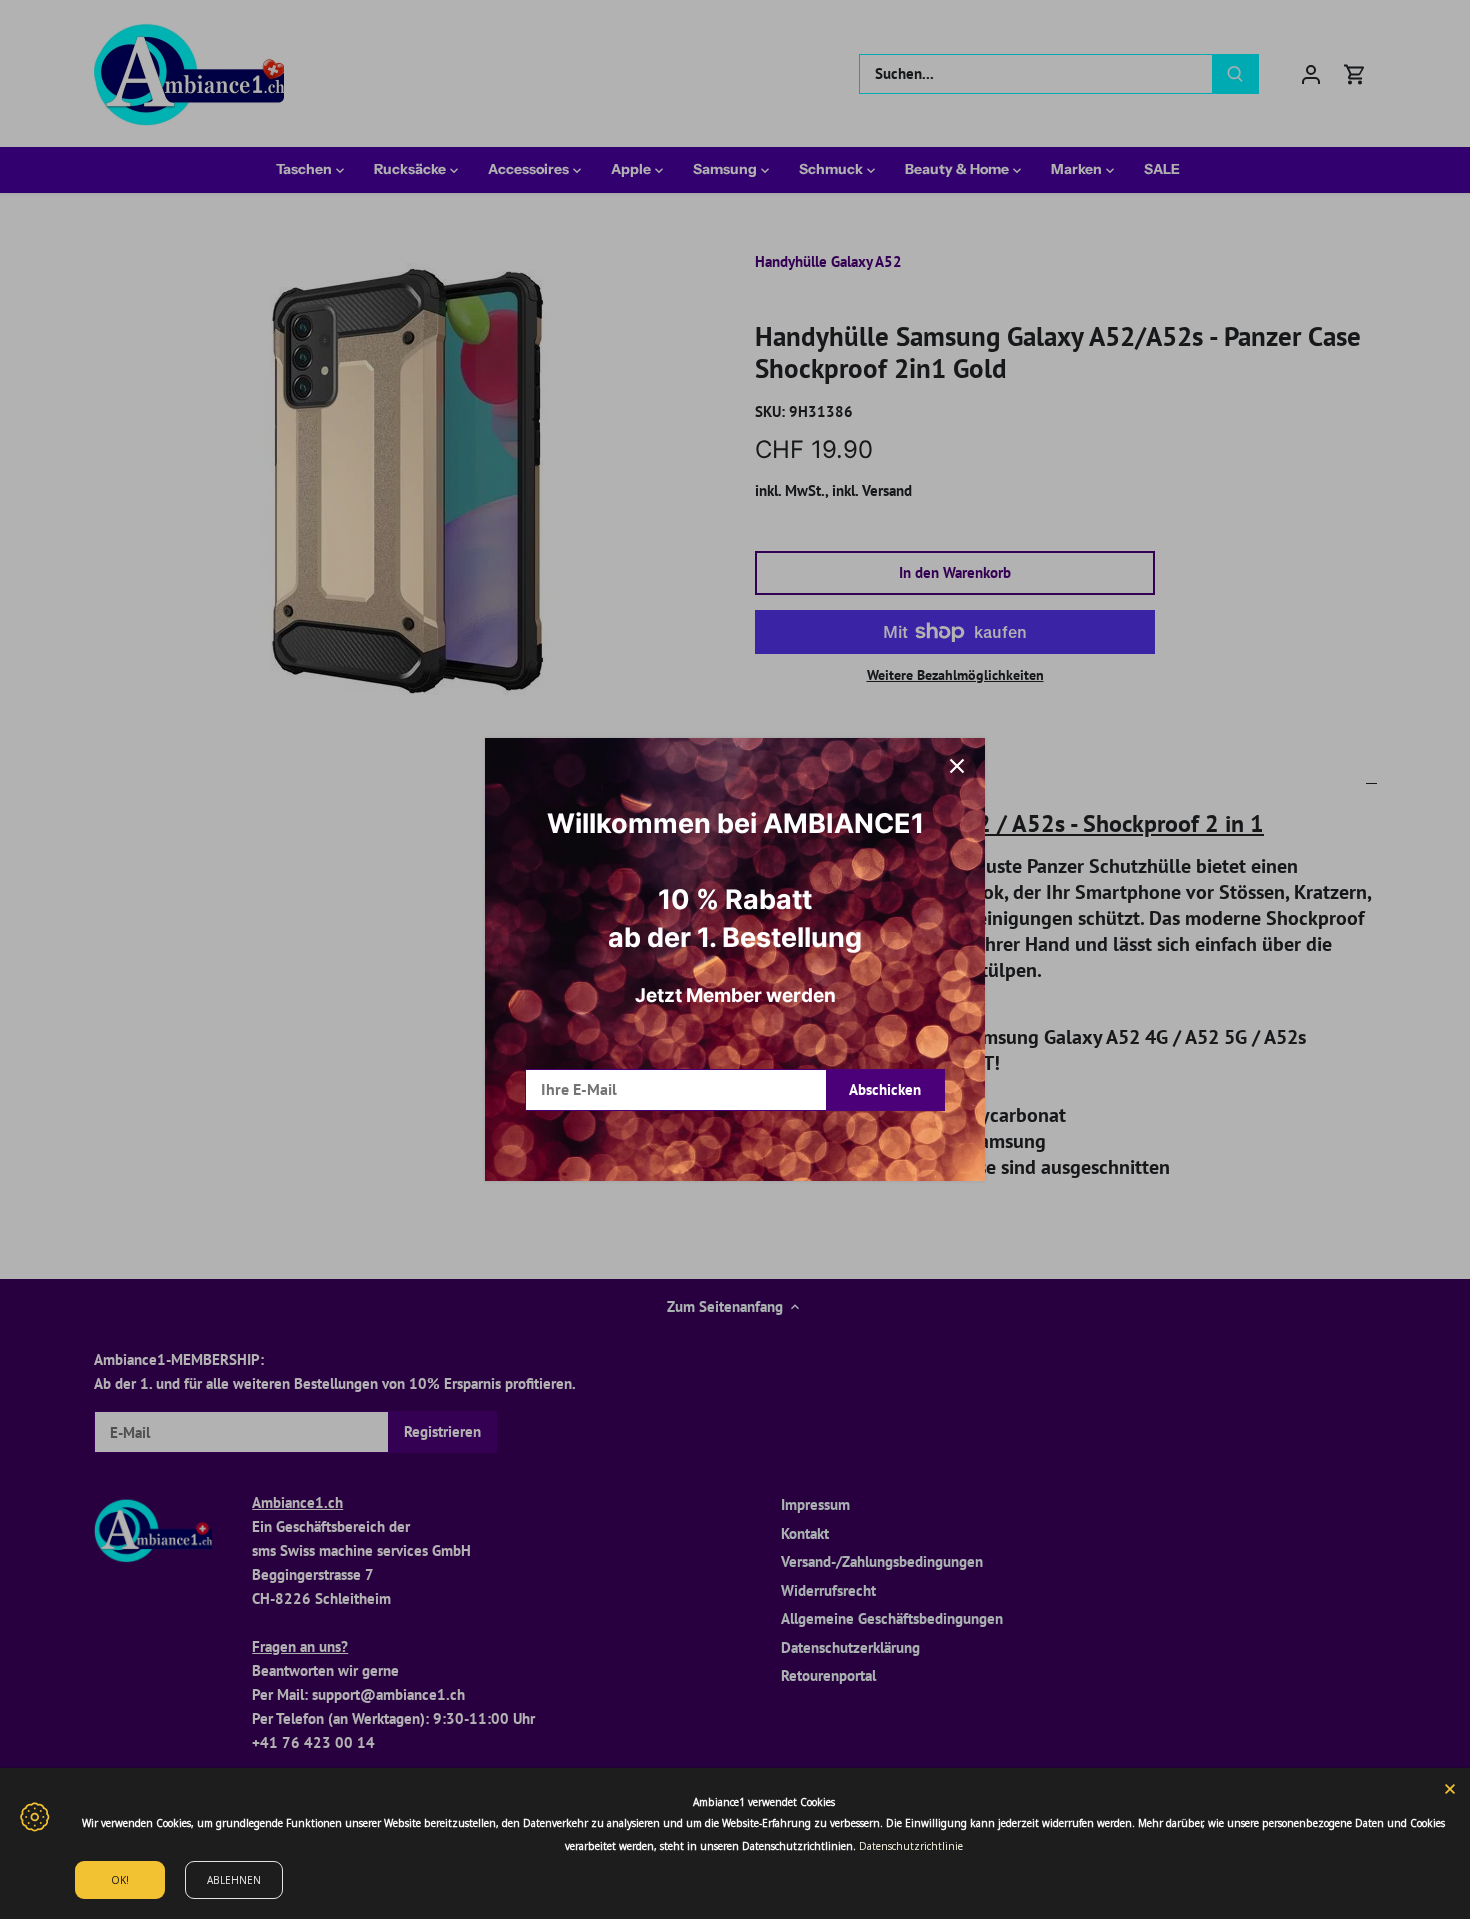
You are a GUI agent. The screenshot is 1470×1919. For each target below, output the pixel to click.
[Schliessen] (957, 766)
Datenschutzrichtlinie (911, 1846)
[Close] (1450, 1788)
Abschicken (885, 1089)
